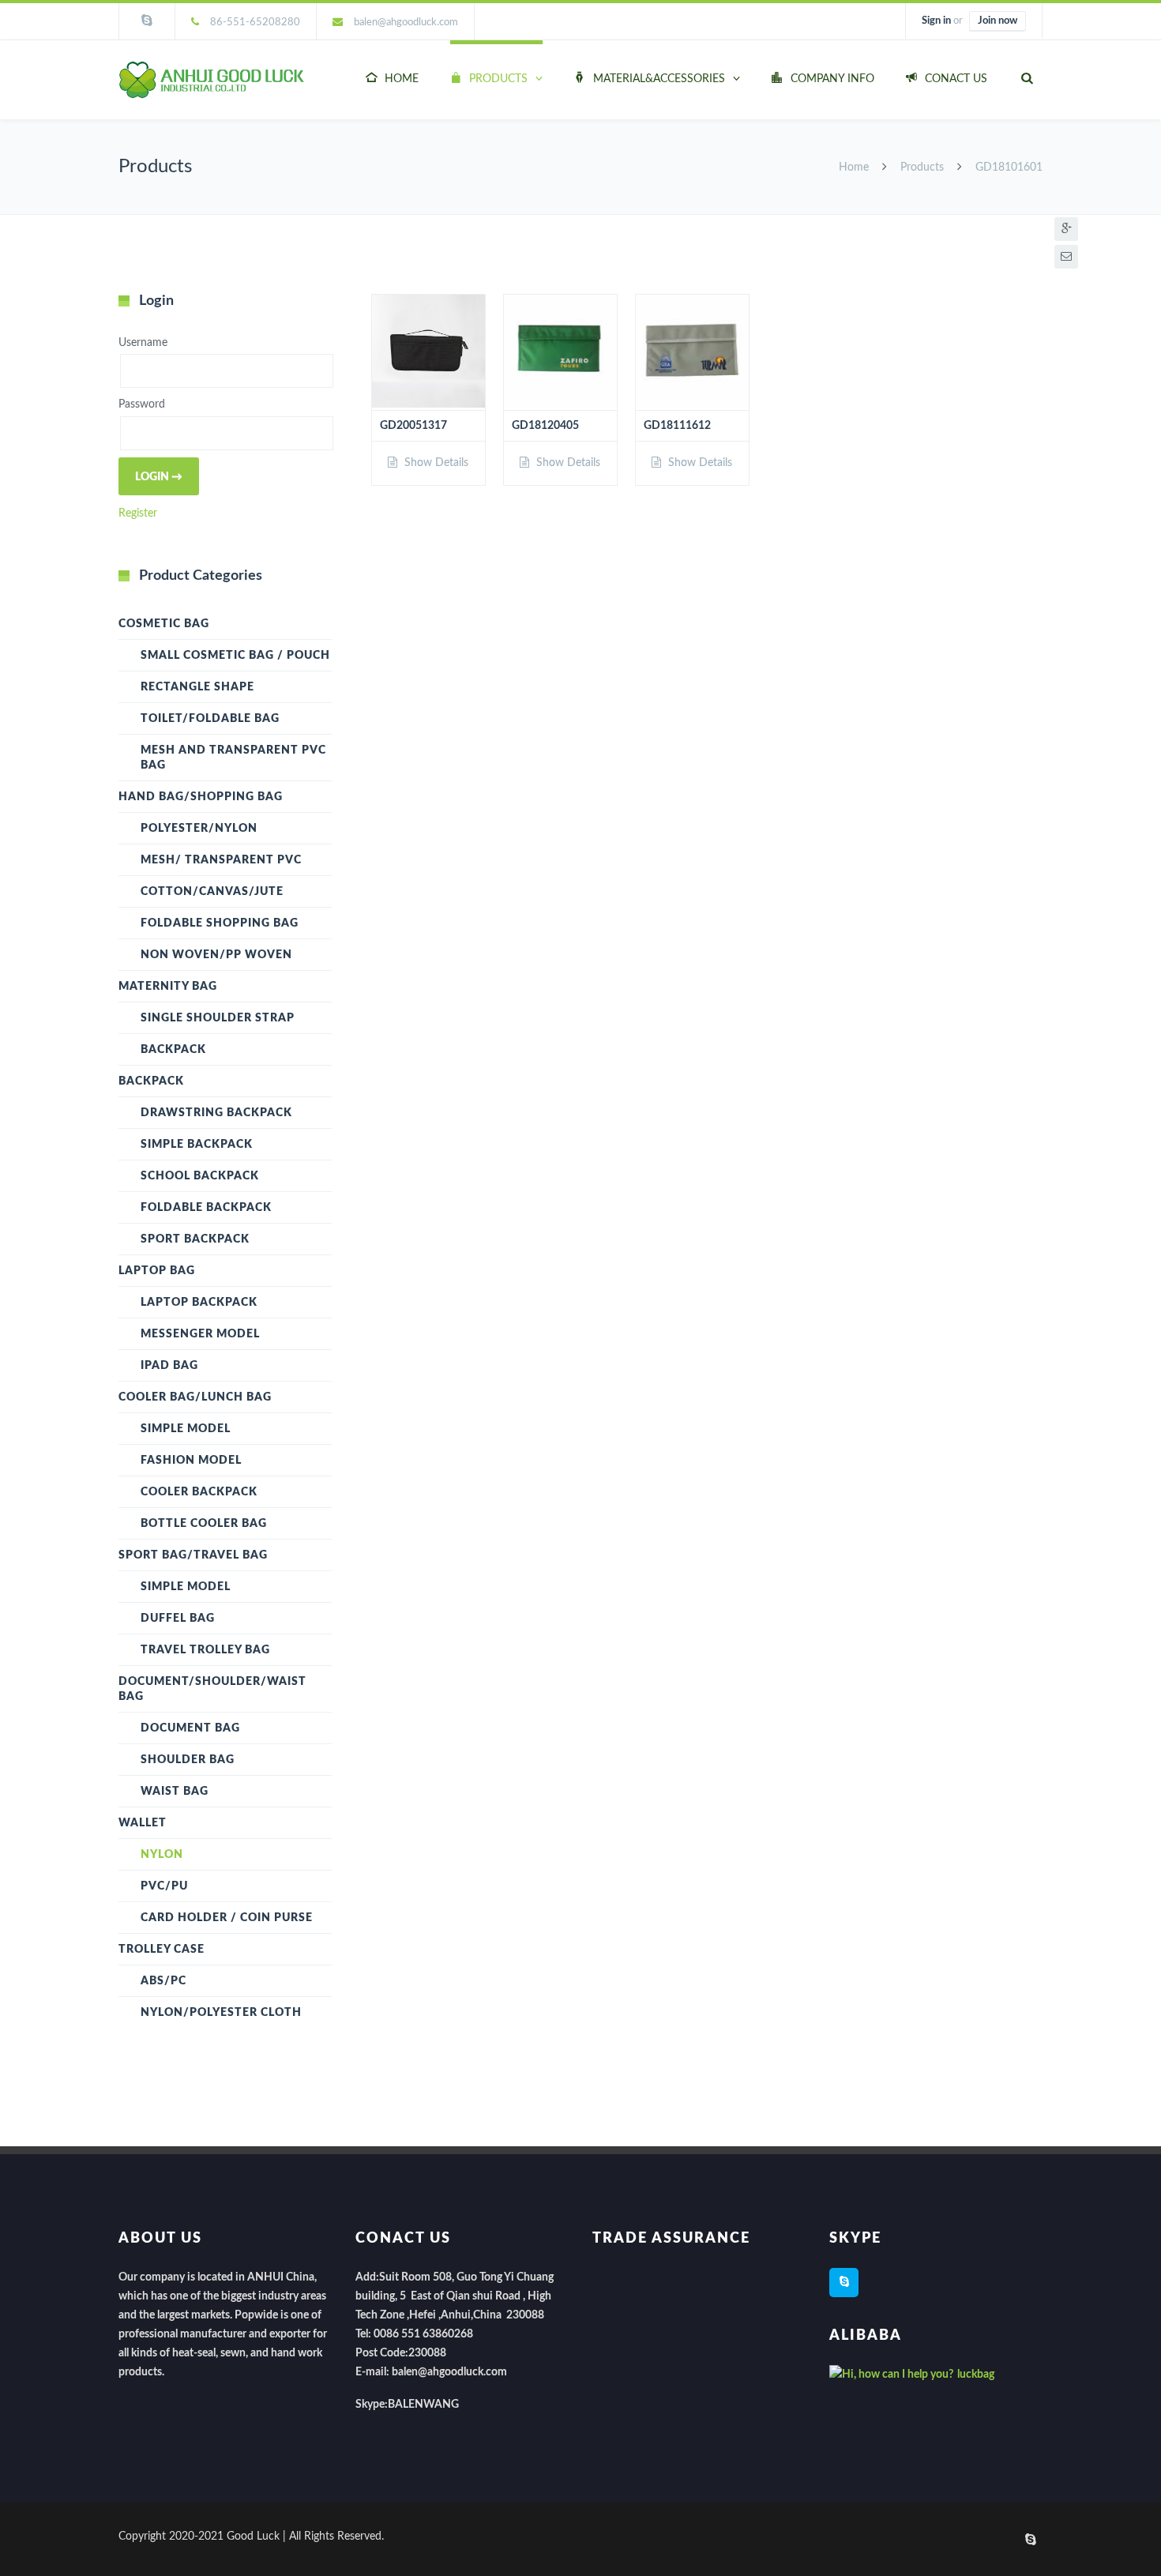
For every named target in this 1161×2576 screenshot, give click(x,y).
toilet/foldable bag (210, 719)
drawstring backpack (216, 1113)
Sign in (936, 21)
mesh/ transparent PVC (221, 860)
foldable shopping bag (220, 923)
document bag (190, 1728)
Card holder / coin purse (227, 1918)
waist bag (175, 1792)
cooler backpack (199, 1492)
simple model (186, 1429)
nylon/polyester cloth (221, 2013)
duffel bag (178, 1619)
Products (498, 79)
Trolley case (162, 1950)
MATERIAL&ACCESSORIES (659, 79)
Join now (998, 21)
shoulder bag (188, 1760)
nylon (162, 1855)
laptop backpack (199, 1303)
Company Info (832, 79)
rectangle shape (197, 687)
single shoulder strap (218, 1018)
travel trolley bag (205, 1650)
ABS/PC (163, 1981)
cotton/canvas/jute (212, 892)
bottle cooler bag (204, 1524)
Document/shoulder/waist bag (212, 1689)
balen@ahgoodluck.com (406, 23)
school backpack (200, 1176)
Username (143, 343)
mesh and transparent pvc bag (233, 758)
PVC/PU (164, 1886)
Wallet (143, 1823)
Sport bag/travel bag (193, 1555)
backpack (173, 1050)
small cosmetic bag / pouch (235, 656)
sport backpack (195, 1239)
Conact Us (956, 79)
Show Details (435, 463)
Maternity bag (168, 987)
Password (142, 405)
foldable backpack (206, 1208)
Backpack (151, 1081)
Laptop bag (157, 1271)
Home (402, 79)
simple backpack (197, 1145)
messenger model (200, 1334)
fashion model (191, 1461)
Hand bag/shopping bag (201, 797)
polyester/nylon (199, 829)
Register (138, 513)
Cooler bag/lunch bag (195, 1397)
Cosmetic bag (164, 624)
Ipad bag (169, 1366)
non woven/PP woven (216, 955)
